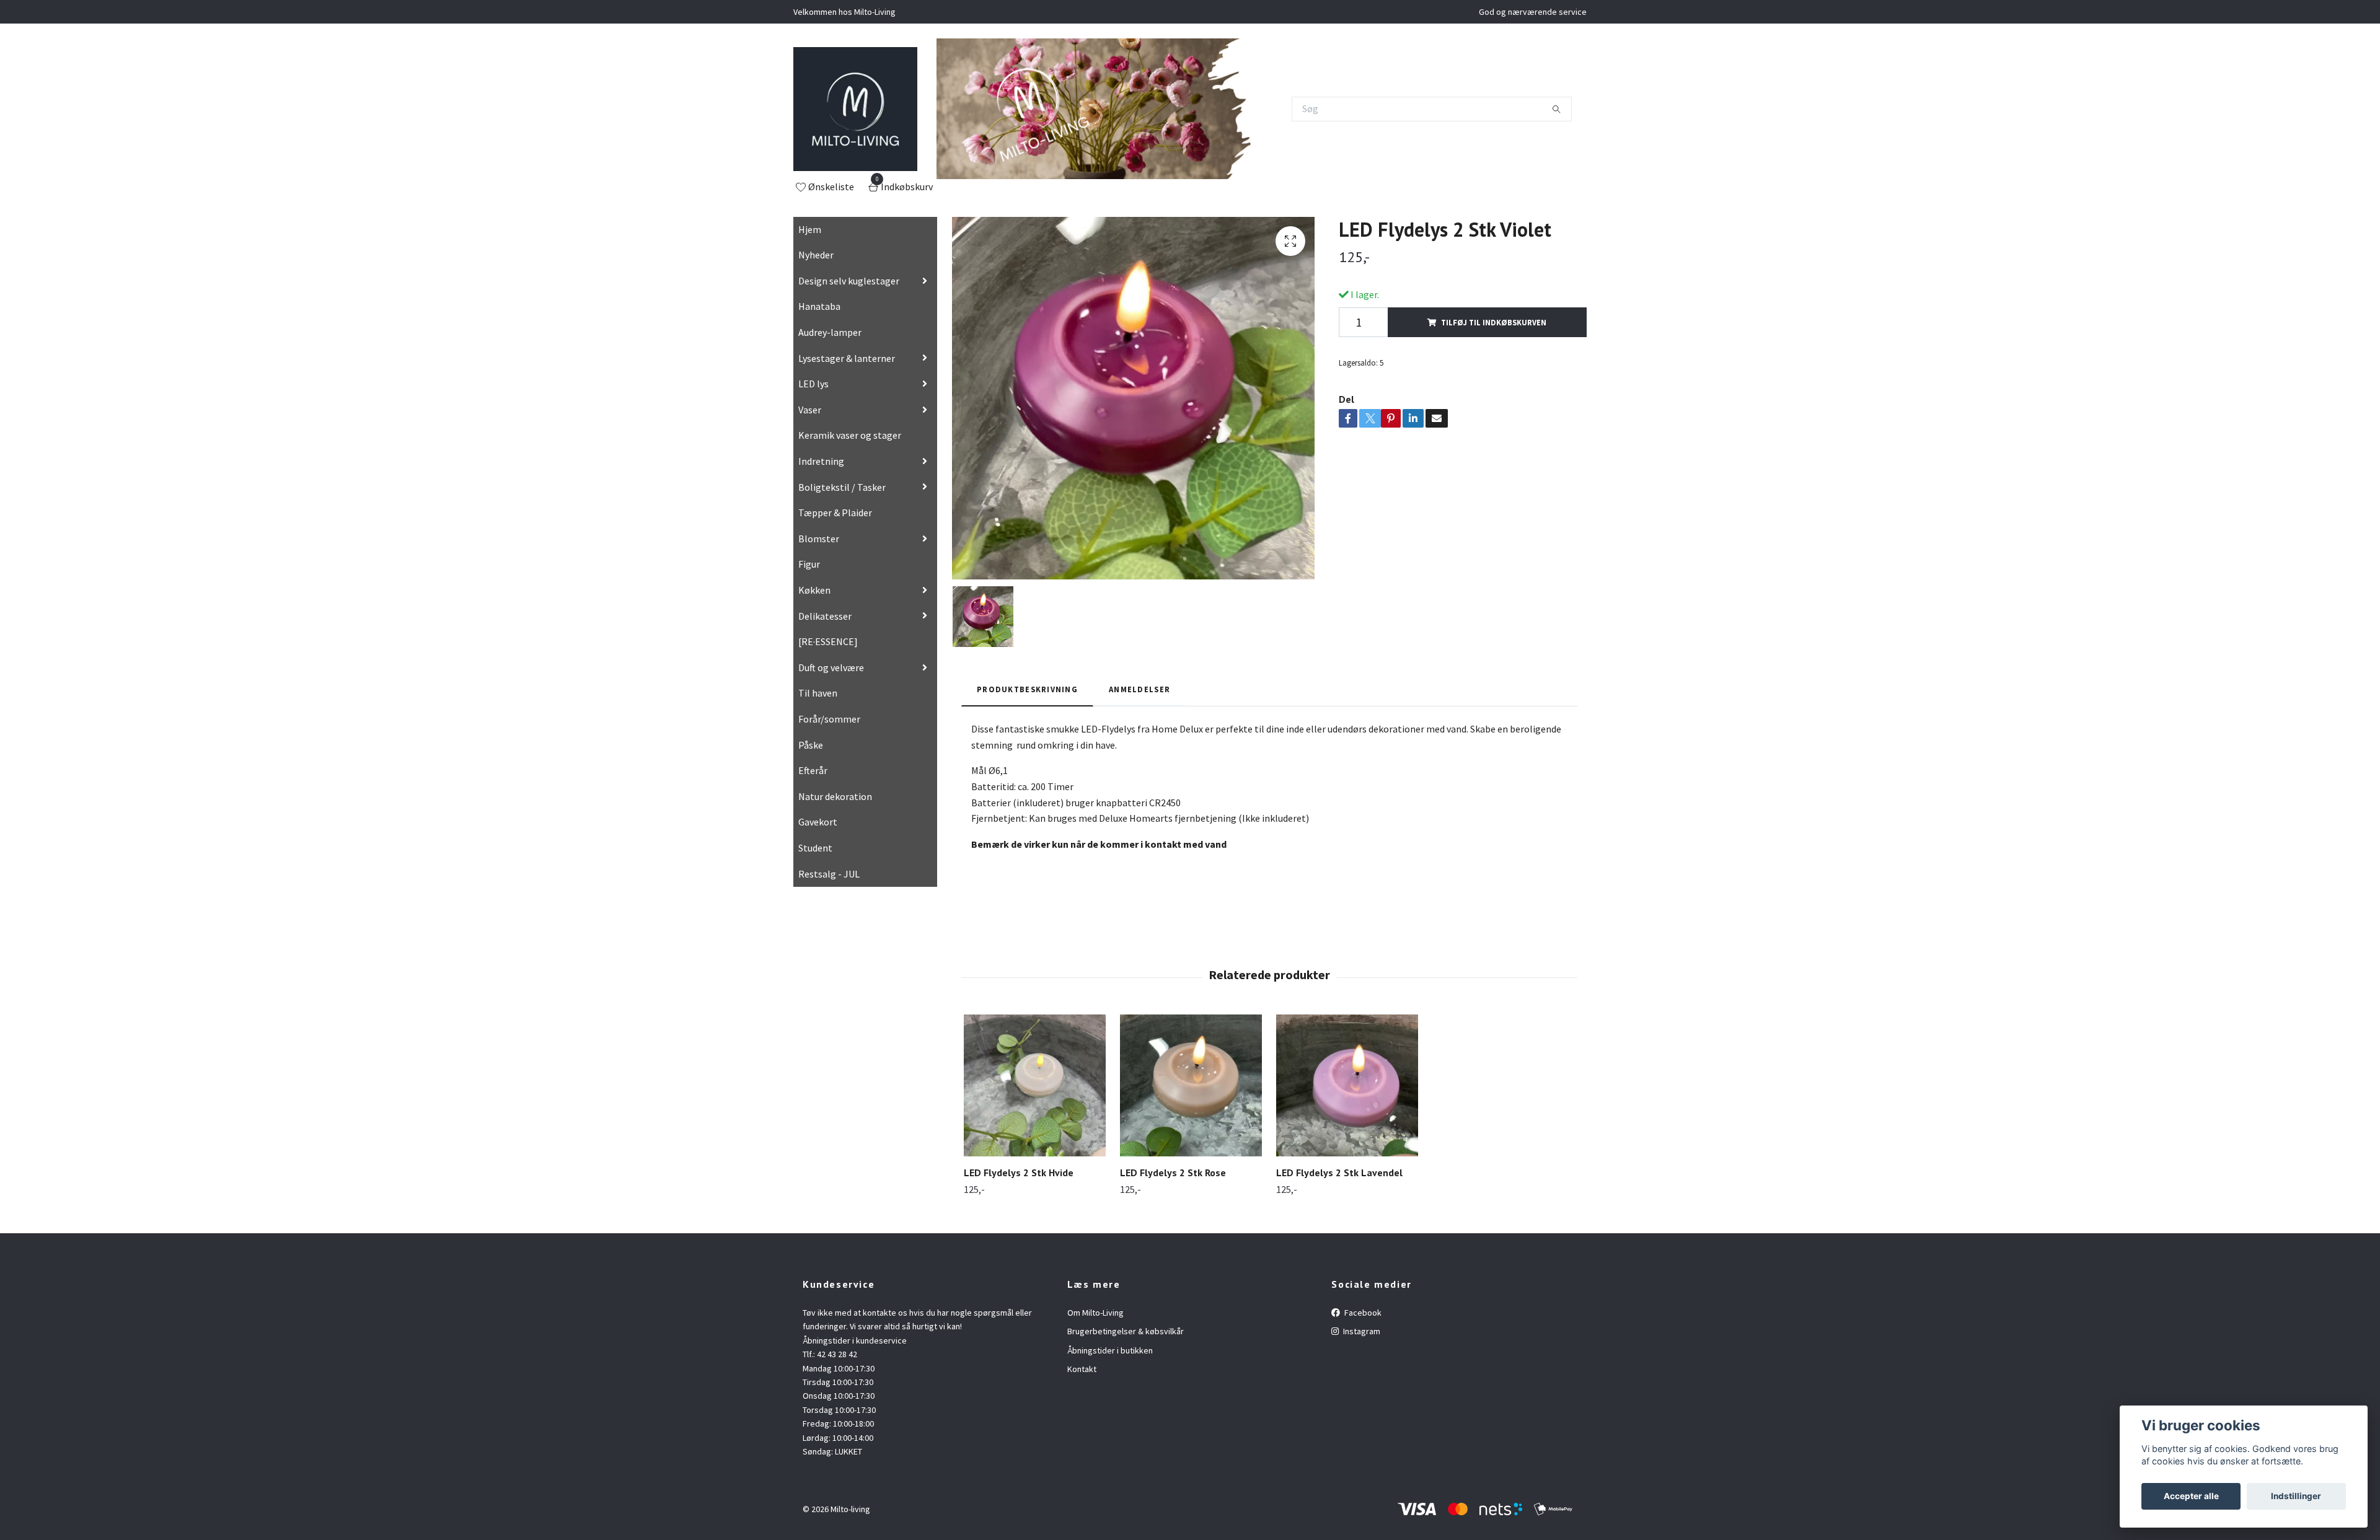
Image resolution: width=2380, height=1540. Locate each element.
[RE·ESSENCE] (828, 641)
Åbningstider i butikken (1110, 1350)
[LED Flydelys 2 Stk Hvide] (1035, 1085)
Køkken (814, 590)
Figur (809, 564)
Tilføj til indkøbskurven (1494, 322)
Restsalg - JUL (829, 874)
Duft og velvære (831, 667)
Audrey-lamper (830, 332)
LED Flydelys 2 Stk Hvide (1019, 1173)
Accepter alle (2191, 1496)
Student (815, 848)
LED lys (813, 384)
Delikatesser (825, 616)
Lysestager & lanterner (847, 358)
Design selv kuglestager (849, 281)
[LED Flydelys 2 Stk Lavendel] (1347, 1085)
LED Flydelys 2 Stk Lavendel (1339, 1173)
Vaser (810, 410)
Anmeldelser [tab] (1139, 689)
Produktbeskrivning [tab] (1027, 689)
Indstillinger (2296, 1496)
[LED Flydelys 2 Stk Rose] (1191, 1085)
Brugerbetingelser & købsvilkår (1126, 1331)
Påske (811, 745)
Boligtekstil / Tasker (842, 487)
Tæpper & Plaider (835, 513)
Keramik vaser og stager (850, 435)
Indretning (821, 461)
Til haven (818, 693)
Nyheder (816, 255)
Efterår (813, 770)
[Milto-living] (855, 109)
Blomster (819, 539)
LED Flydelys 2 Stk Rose (1173, 1173)
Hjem (810, 229)
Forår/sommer (829, 719)
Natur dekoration (835, 796)
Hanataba (819, 306)
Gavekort (818, 822)
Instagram (1361, 1331)
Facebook (1362, 1313)
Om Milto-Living (1095, 1313)
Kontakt (1082, 1369)
